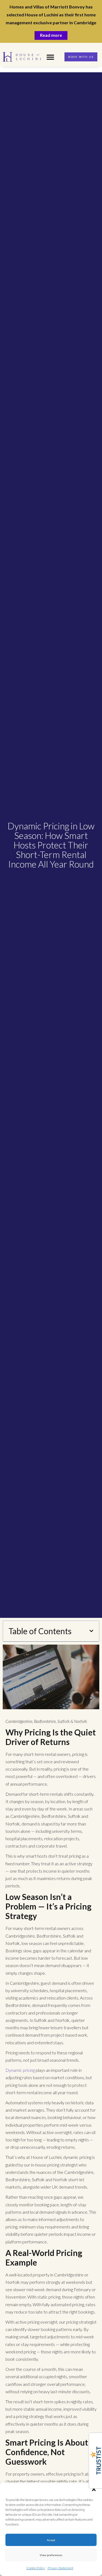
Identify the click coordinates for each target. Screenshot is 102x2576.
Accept (51, 2540)
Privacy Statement (60, 2568)
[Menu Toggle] (50, 57)
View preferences (51, 2555)
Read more (51, 35)
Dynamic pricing (20, 2070)
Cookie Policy (36, 2568)
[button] (94, 2489)
